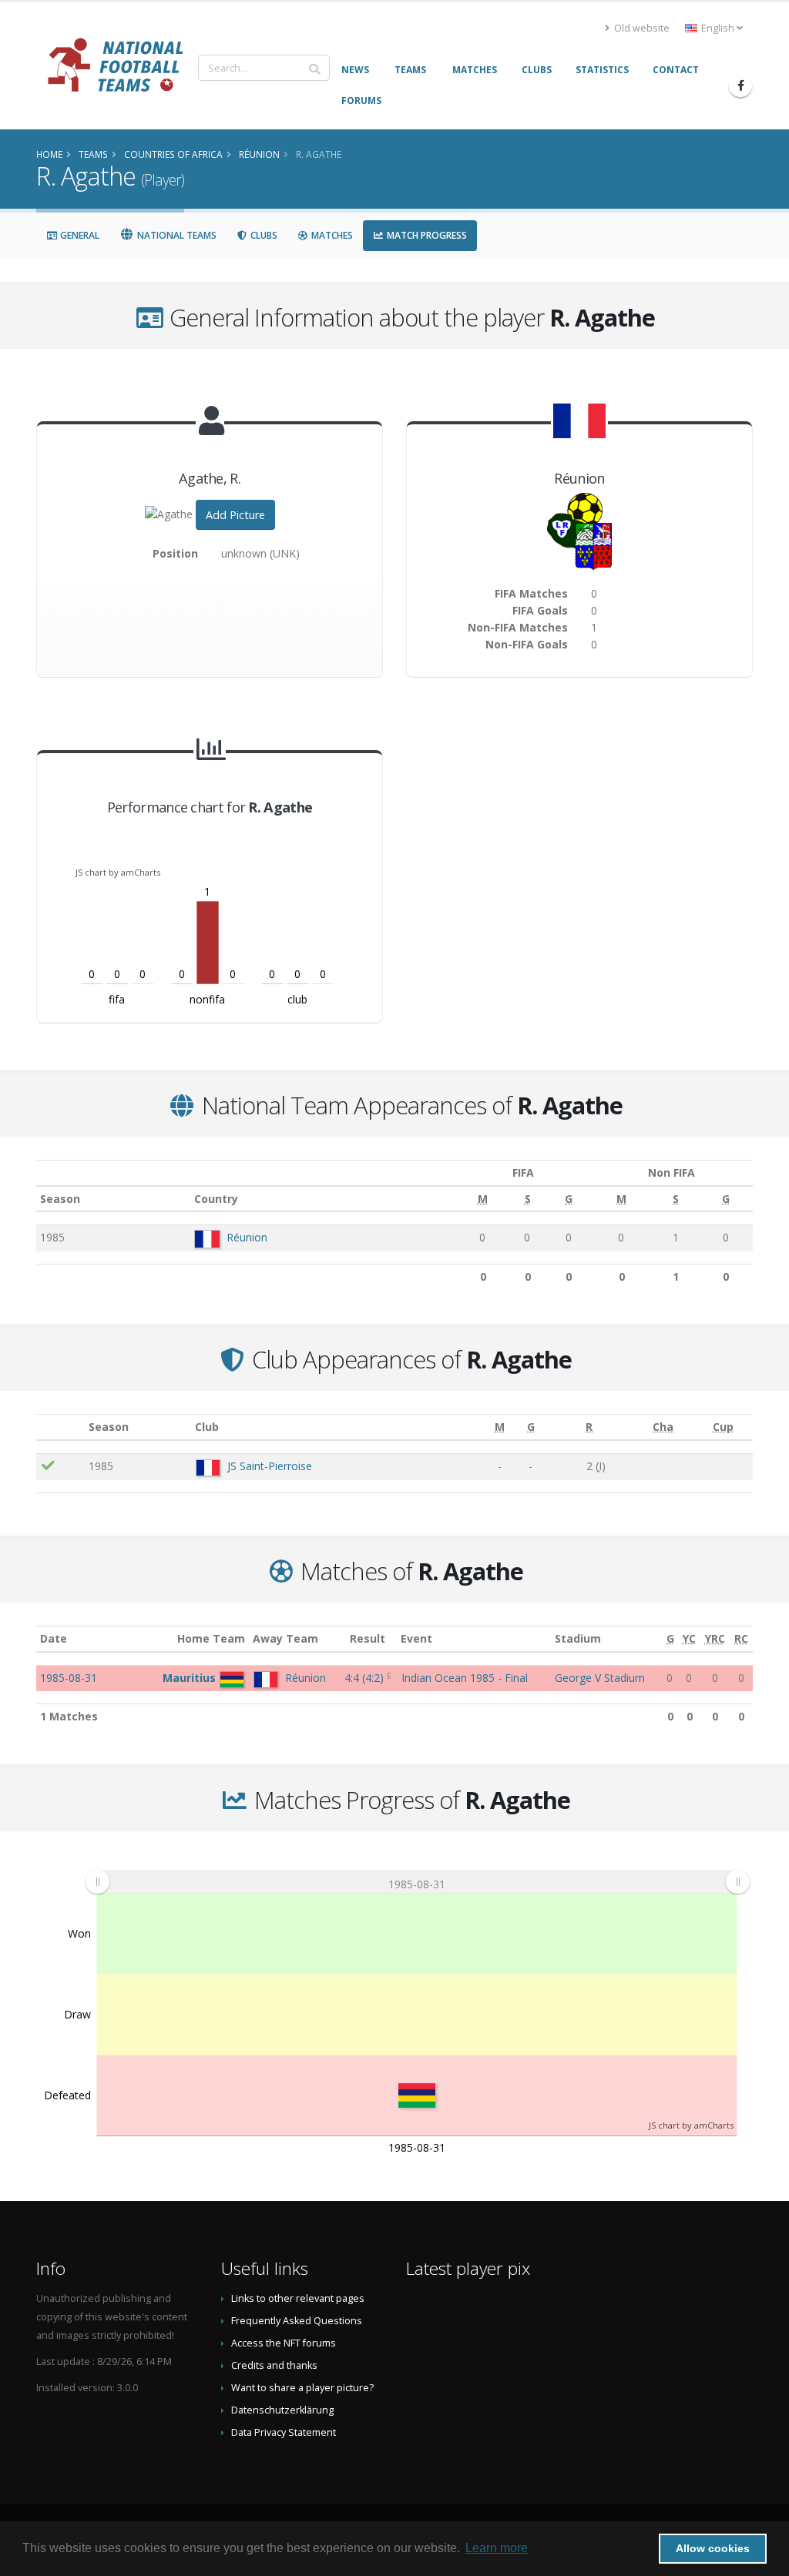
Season (60, 1199)
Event (416, 1638)
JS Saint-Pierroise (270, 1466)
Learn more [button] (497, 2548)
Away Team (285, 1638)
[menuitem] (417, 1882)
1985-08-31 (69, 1678)
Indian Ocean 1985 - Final (465, 1678)
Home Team (211, 1638)
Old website (641, 28)
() (366, 1678)
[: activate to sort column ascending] (60, 1427)
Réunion (247, 1237)
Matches (331, 235)
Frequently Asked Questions (297, 2321)
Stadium (578, 1638)
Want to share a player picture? (302, 2388)
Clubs (263, 235)
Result (368, 1638)
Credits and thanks (274, 2365)
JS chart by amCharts (118, 872)
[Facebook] (740, 85)
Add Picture (235, 515)
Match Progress (426, 235)
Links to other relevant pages (298, 2298)
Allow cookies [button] (713, 2548)
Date (54, 1638)
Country (216, 1199)
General (79, 235)
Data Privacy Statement (284, 2432)
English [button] (718, 28)
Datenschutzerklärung (282, 2410)
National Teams (176, 235)
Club (207, 1427)
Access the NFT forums (284, 2343)
